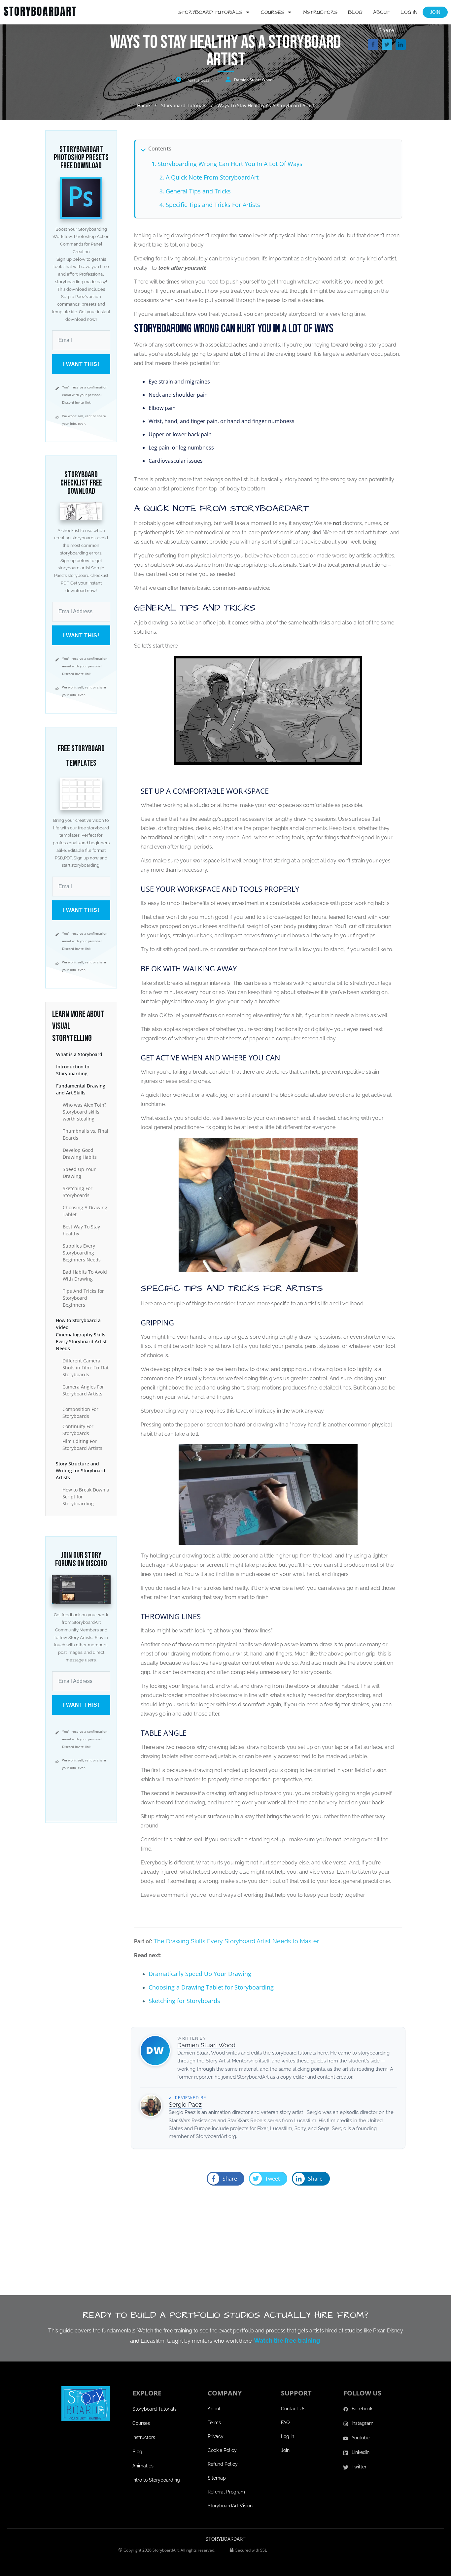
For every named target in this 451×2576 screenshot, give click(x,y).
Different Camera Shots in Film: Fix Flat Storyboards (86, 1368)
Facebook (362, 2409)
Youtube (361, 2438)
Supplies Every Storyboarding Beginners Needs (82, 1253)
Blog (137, 2452)
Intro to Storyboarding (156, 2480)
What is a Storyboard (79, 1054)
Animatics (143, 2466)
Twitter (359, 2467)
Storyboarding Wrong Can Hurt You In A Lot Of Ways (230, 164)
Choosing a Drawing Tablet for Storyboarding (211, 1987)
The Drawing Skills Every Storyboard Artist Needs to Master (236, 1941)
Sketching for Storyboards (184, 2001)
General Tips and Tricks (198, 191)
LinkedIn (361, 2452)
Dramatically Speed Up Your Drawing (200, 1974)
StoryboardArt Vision (230, 2506)
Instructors (144, 2437)
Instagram (363, 2423)
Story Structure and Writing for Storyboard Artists (81, 1471)
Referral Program (226, 2492)
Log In (288, 2436)
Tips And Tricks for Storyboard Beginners (83, 1298)
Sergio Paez (185, 2105)
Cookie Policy (222, 2450)
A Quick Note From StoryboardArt (212, 177)
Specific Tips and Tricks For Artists (213, 205)
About (214, 2409)
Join (285, 2450)
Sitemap (217, 2478)
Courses (141, 2423)
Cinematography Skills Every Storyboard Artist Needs (81, 1341)
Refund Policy (223, 2464)
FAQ (285, 2423)
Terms (214, 2423)
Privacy (216, 2436)
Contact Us (293, 2409)
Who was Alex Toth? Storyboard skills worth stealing (85, 1112)
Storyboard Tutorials (155, 2409)
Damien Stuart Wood (253, 80)
